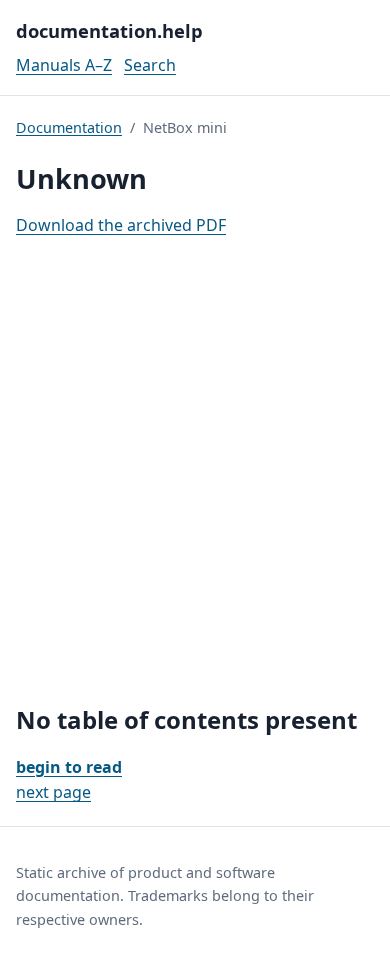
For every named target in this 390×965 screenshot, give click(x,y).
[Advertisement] (195, 472)
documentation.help (109, 30)
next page (53, 792)
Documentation (69, 127)
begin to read (69, 767)
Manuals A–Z (64, 65)
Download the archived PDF (121, 225)
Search (150, 65)
